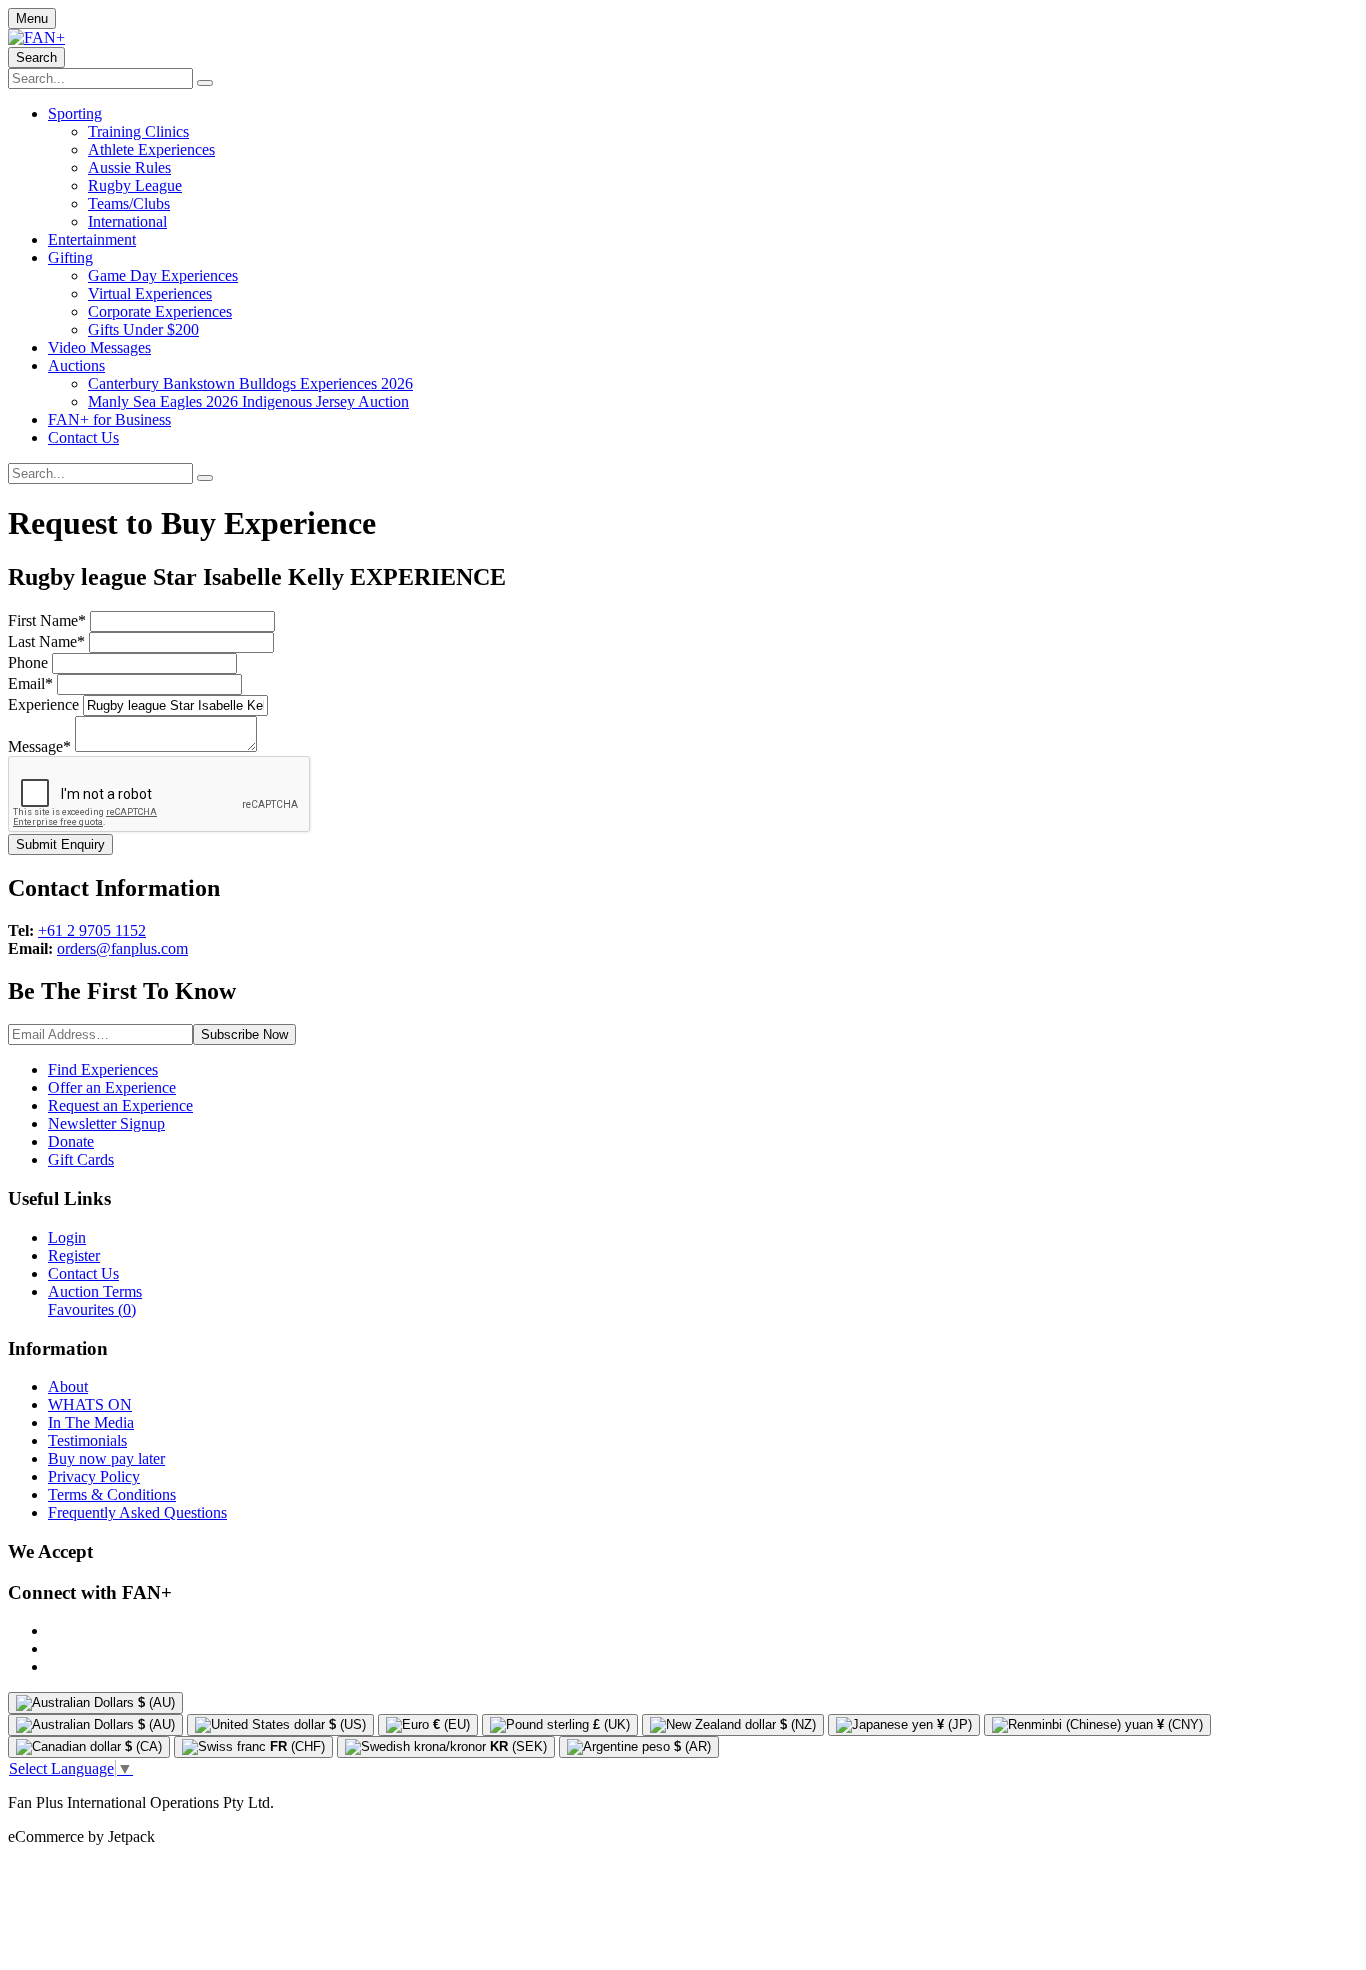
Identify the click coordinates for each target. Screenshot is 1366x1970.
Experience (43, 704)
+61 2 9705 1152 (92, 930)
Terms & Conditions (112, 1494)
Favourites (92, 1309)
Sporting (75, 113)
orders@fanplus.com (122, 948)
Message (39, 746)
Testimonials (87, 1440)
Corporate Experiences (160, 311)
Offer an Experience (112, 1087)
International (127, 221)
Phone (28, 662)
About (68, 1386)
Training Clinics (138, 131)
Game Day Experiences (163, 275)
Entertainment (92, 239)
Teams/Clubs (129, 203)
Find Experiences (103, 1069)
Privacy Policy (94, 1476)
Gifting (70, 257)
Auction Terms (95, 1291)
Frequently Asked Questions (137, 1512)
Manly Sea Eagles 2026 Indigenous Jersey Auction (248, 401)
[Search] (205, 83)
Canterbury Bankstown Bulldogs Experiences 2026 (250, 383)
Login (67, 1237)
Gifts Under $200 (143, 329)
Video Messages (99, 347)
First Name (47, 620)
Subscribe (244, 1034)
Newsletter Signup (106, 1123)
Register (74, 1255)
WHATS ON (90, 1404)
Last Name (46, 641)
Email (30, 683)
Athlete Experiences (151, 149)
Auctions (76, 365)
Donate (71, 1141)
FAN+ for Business (109, 419)
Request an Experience (120, 1105)
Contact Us (83, 437)
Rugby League (135, 185)
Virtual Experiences (150, 293)
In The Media (91, 1422)
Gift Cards (81, 1159)
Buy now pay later (106, 1458)
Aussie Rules (129, 167)
